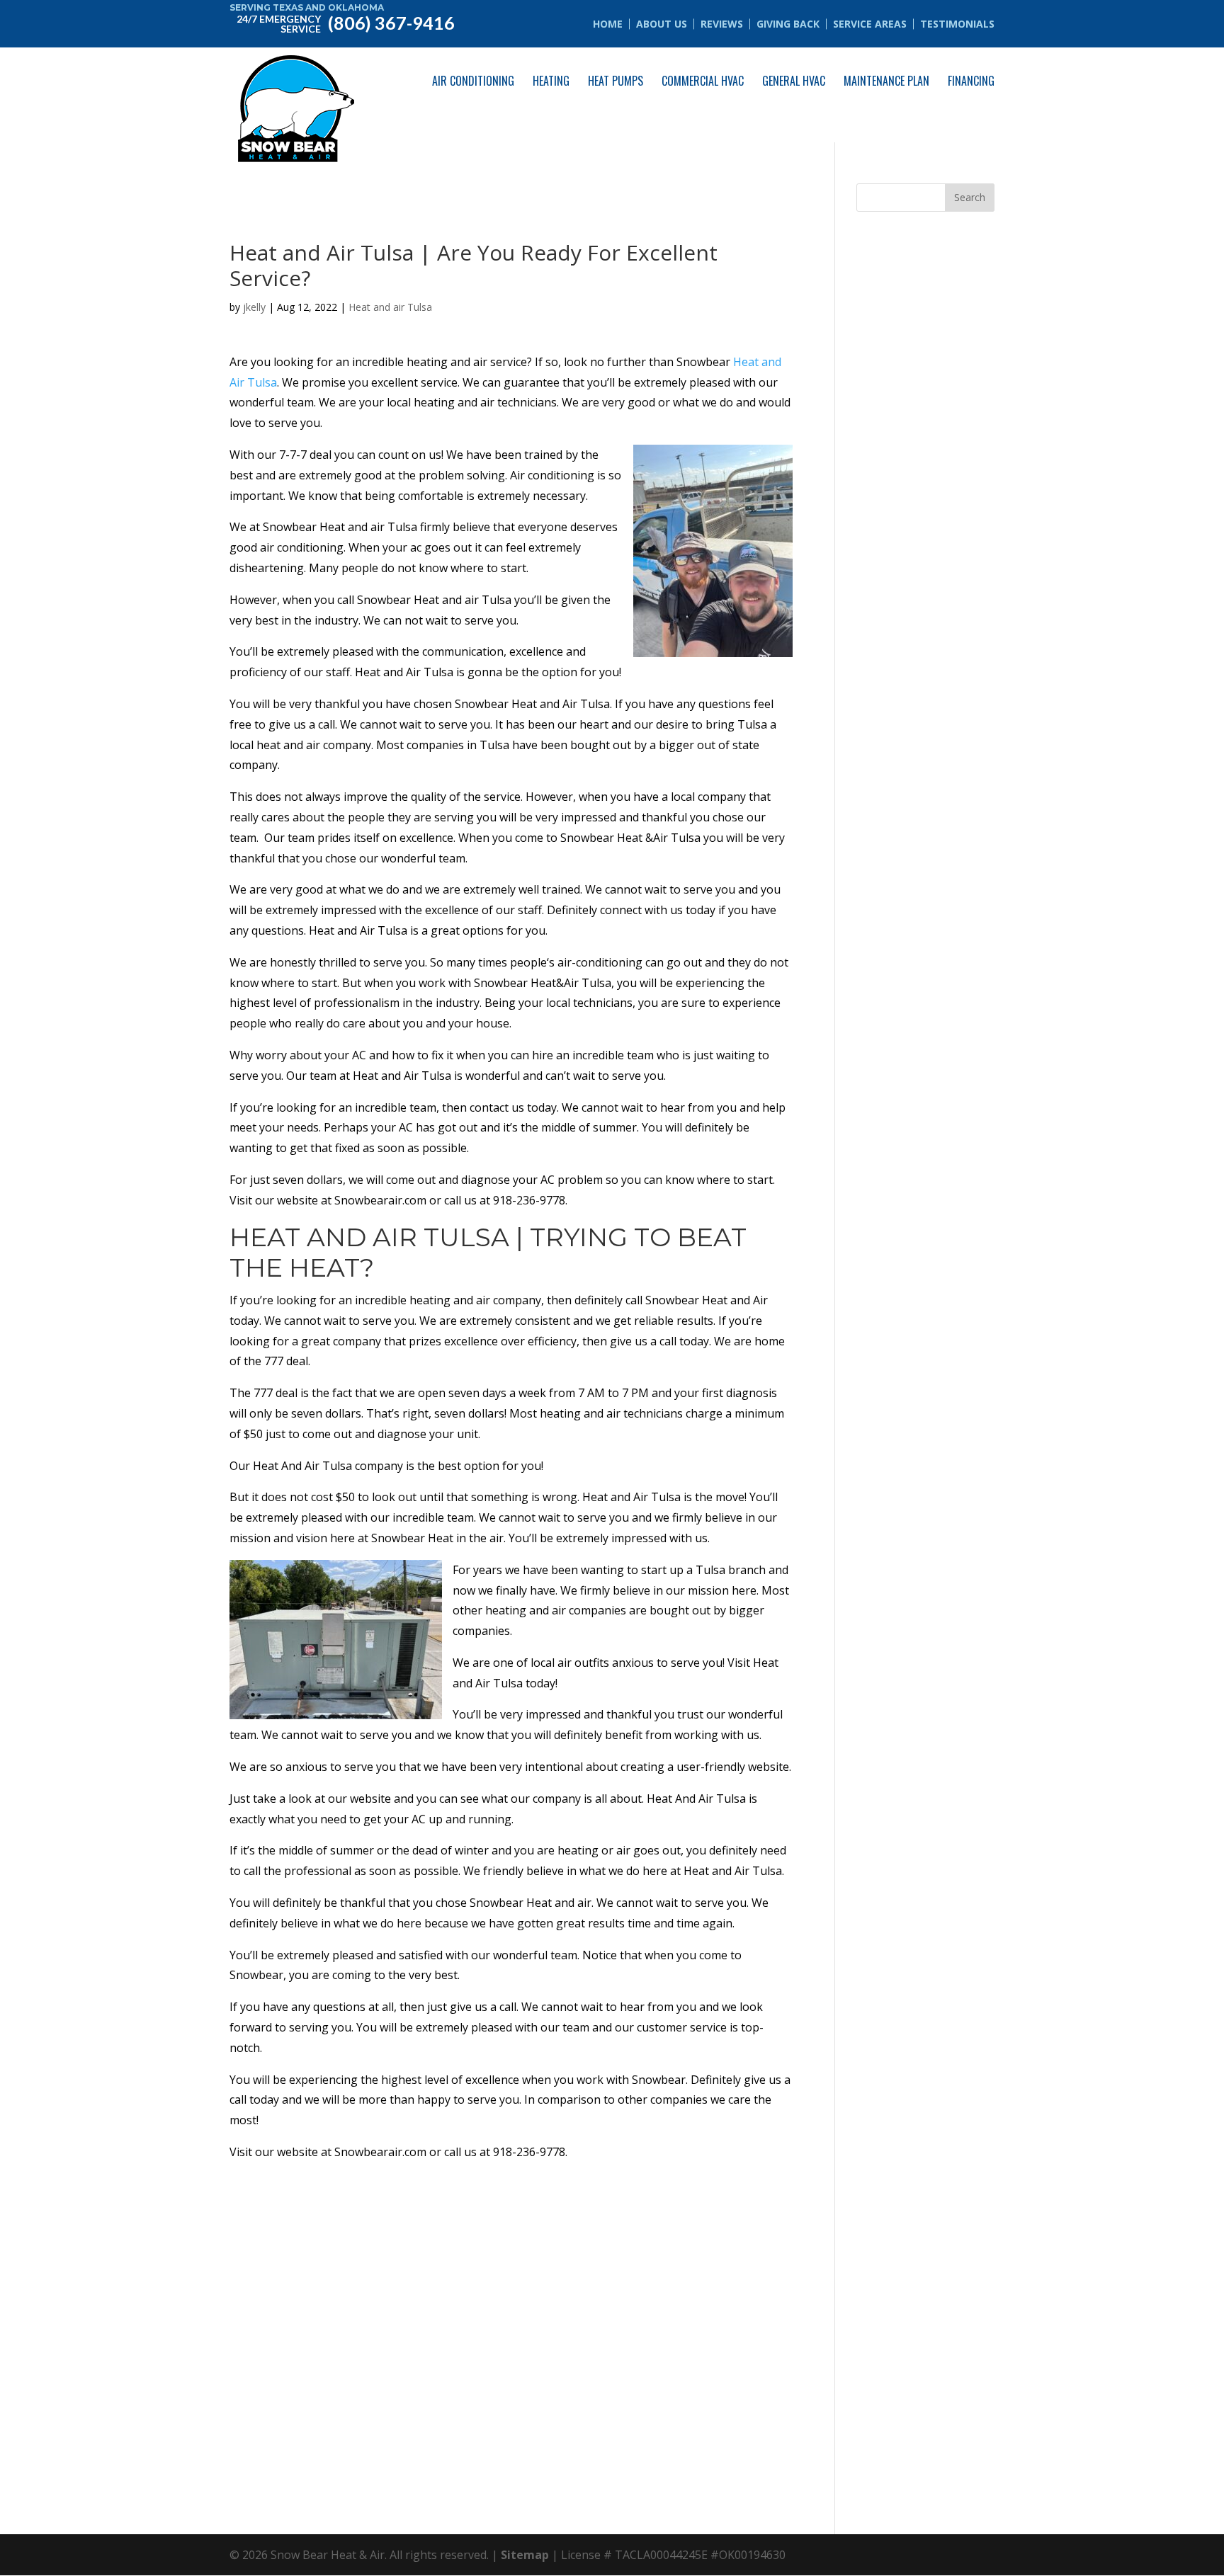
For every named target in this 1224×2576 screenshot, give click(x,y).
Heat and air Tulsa (390, 307)
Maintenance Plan (886, 81)
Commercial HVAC (703, 81)
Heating (551, 81)
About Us (662, 24)
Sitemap (525, 2555)
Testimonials (957, 24)
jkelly (254, 307)
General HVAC (794, 81)
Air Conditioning (473, 81)
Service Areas (870, 24)
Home (608, 24)
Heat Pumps (616, 81)
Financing (971, 81)
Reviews (722, 24)
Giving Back (788, 24)
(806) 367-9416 (346, 22)
